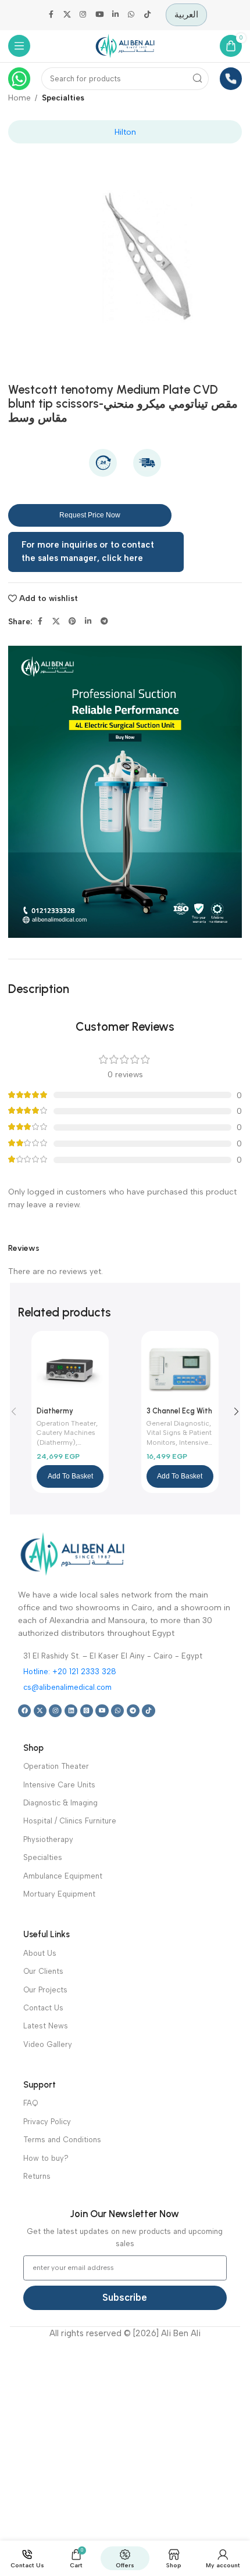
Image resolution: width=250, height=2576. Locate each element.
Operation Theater (66, 1423)
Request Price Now (90, 515)
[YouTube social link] (99, 15)
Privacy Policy (47, 2122)
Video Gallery (48, 2044)
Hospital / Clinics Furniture (70, 1821)
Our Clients (43, 1971)
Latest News (46, 2026)
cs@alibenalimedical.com (67, 1687)
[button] (70, 1476)
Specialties (63, 98)
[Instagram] (55, 1711)
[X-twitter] (40, 1711)
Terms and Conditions (62, 2140)
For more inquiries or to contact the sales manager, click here (88, 552)
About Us (40, 1953)
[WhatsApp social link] (131, 15)
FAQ (31, 2103)
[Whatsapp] (117, 1711)
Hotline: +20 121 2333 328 (70, 1672)
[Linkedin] (71, 1711)
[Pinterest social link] (72, 621)
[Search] (198, 79)
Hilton (125, 132)
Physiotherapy (48, 1839)
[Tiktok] (148, 1711)
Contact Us (43, 2008)
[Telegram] (133, 1711)
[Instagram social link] (83, 15)
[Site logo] (125, 45)
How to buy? (46, 2158)
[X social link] (67, 15)
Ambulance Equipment (63, 1876)
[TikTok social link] (148, 15)
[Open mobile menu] (19, 46)
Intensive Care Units (59, 1785)
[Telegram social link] (104, 621)
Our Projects (45, 1990)
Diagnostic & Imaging (60, 1803)
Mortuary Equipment (59, 1894)
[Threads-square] (87, 1711)
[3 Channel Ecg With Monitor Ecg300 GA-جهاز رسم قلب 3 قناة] (180, 1370)
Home (19, 98)
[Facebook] (24, 1711)
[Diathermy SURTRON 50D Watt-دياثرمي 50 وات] (70, 1370)
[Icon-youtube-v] (102, 1711)
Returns (37, 2176)
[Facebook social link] (51, 15)
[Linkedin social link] (115, 15)
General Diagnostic (178, 1423)
